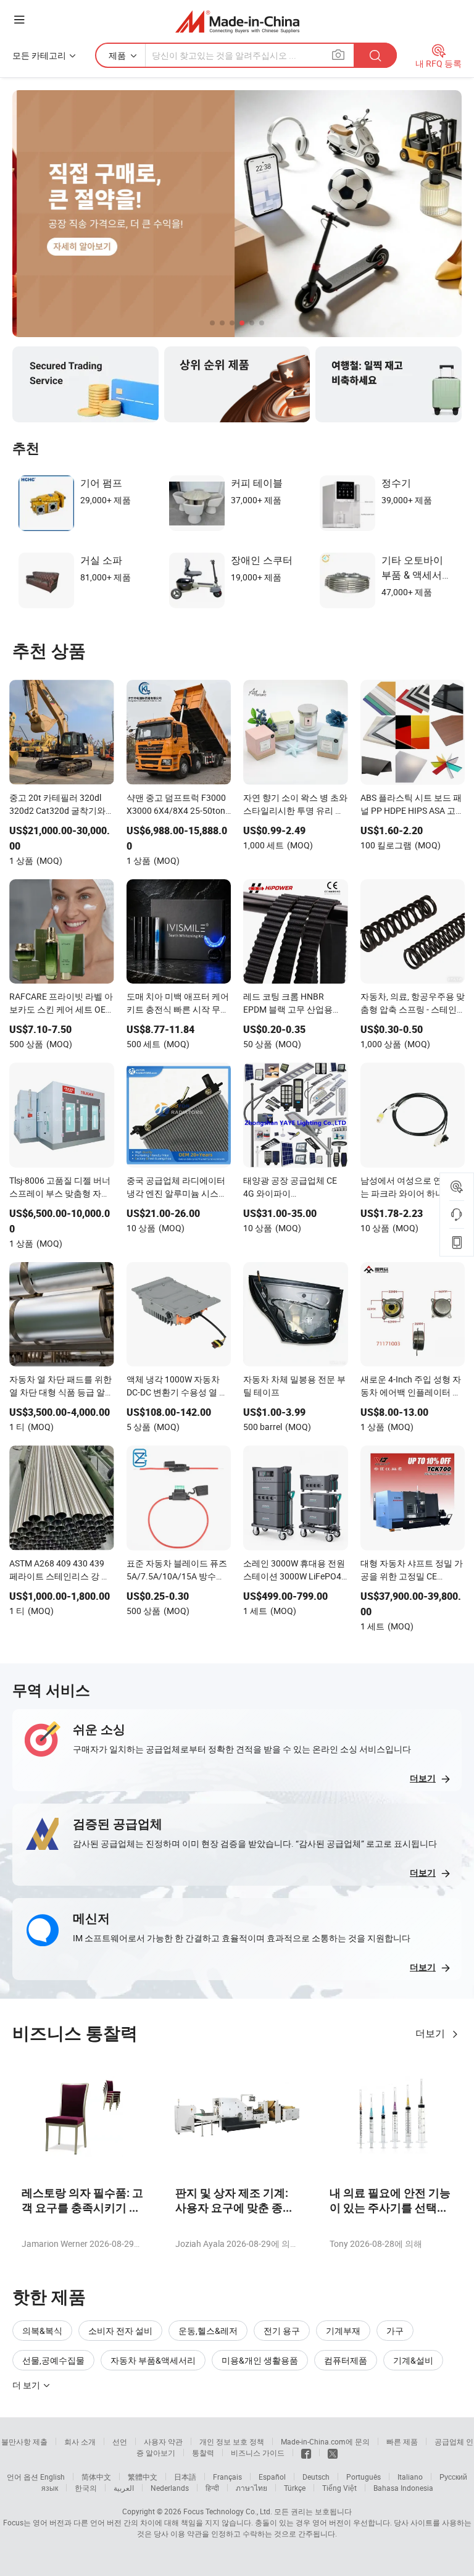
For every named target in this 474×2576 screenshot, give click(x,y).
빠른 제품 (402, 2441)
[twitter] (333, 2453)
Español (272, 2477)
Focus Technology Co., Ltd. (228, 2511)
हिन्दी (212, 2488)
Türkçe (295, 2488)
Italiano (410, 2477)
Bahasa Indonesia (403, 2488)
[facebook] (306, 2453)
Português (364, 2477)
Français (227, 2477)
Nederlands (170, 2488)
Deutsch (316, 2477)
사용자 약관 (163, 2441)
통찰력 (203, 2453)
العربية (124, 2488)
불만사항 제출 (24, 2441)
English (52, 2477)
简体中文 (96, 2477)
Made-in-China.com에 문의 (325, 2441)
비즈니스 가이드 (258, 2453)
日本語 (185, 2477)
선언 (120, 2441)
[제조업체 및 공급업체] (237, 21)
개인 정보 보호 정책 (232, 2441)
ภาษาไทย (252, 2488)
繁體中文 (143, 2477)
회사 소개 (80, 2441)
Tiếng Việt (339, 2488)
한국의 (86, 2488)
